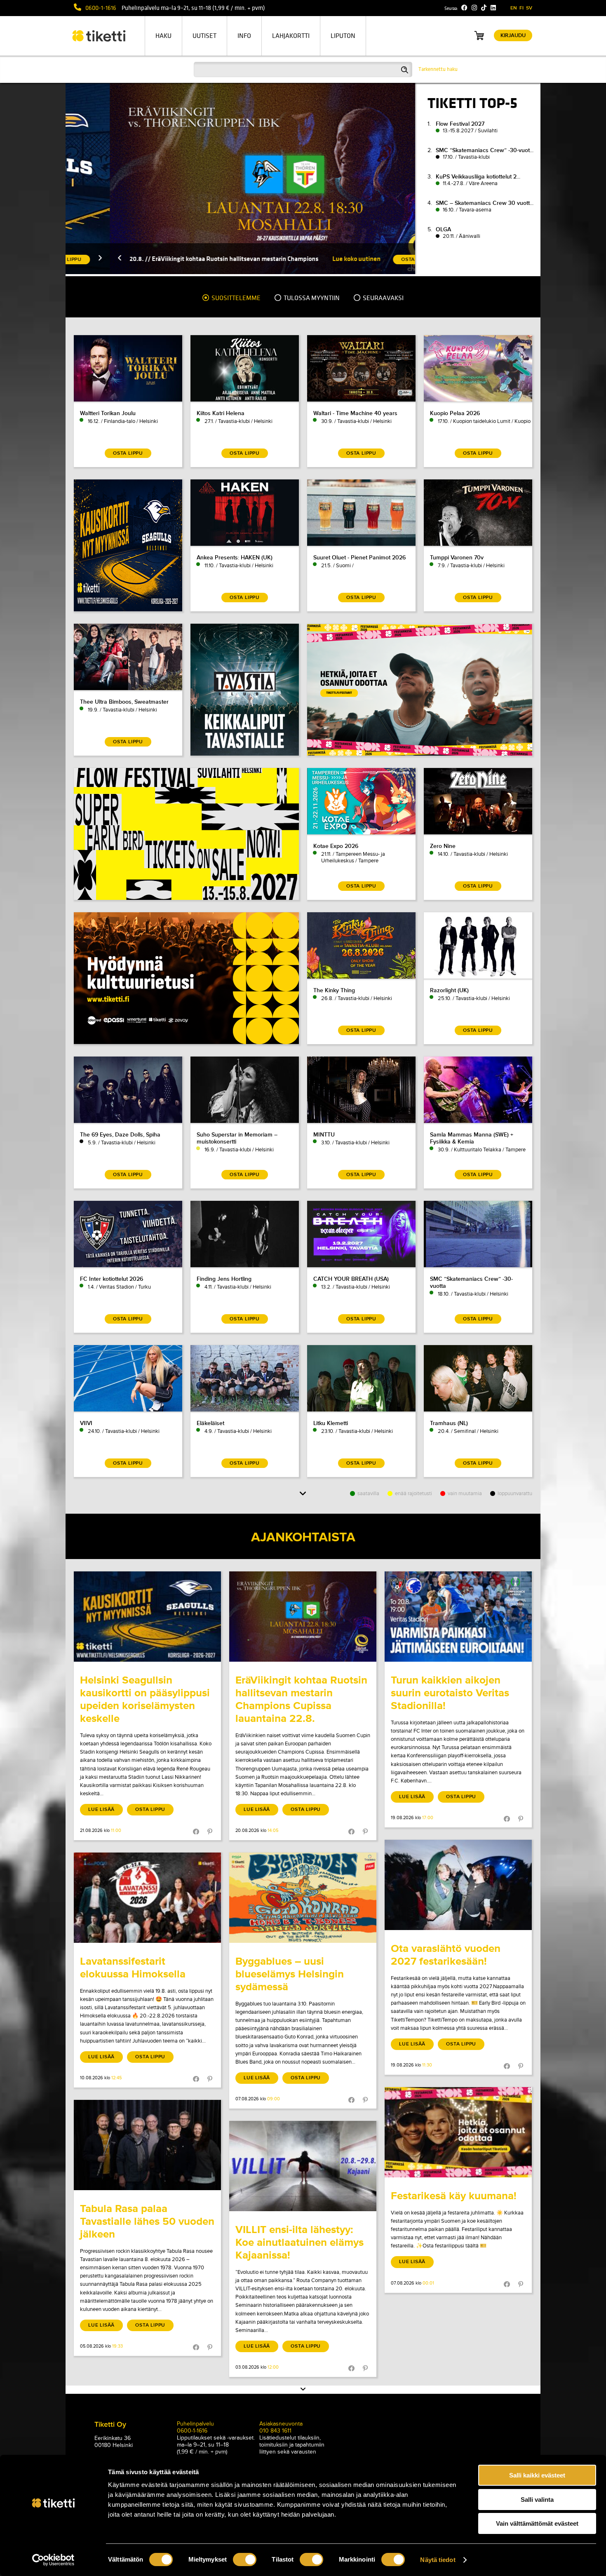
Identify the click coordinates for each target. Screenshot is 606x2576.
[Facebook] (464, 8)
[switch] (245, 2560)
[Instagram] (474, 8)
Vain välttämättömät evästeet (537, 2523)
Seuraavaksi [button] (383, 298)
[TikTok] (484, 8)
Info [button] (244, 36)
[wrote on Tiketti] (147, 1617)
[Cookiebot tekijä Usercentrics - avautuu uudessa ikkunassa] (53, 2560)
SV (529, 8)
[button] (75, 259)
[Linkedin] (493, 8)
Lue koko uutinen (312, 259)
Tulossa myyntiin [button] (311, 298)
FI (521, 8)
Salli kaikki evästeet (537, 2475)
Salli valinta (537, 2500)
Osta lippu (150, 1809)
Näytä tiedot (438, 2560)
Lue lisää (101, 1809)
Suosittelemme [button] (235, 298)
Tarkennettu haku (438, 69)
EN (514, 8)
